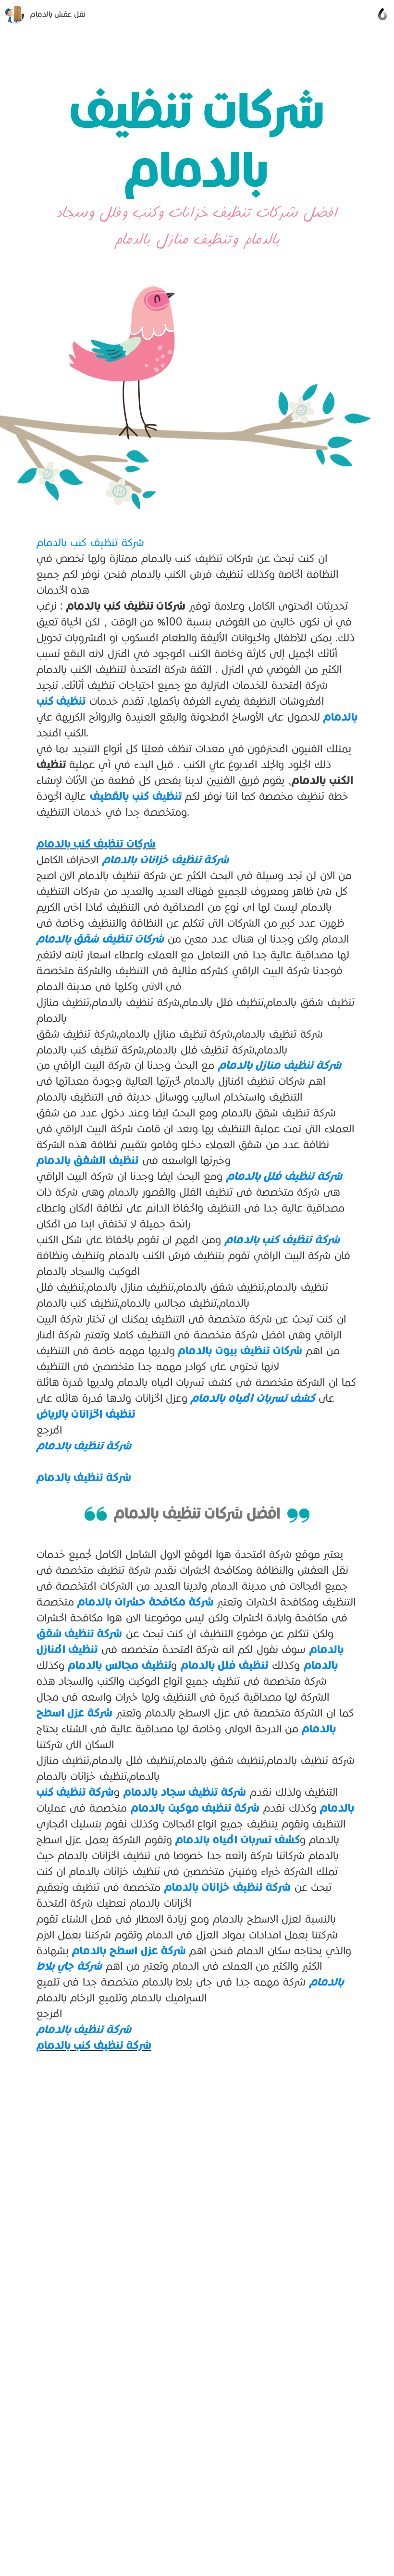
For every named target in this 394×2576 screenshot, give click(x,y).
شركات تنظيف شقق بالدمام (100, 939)
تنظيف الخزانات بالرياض (86, 1414)
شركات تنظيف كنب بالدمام (96, 844)
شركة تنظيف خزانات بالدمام (166, 859)
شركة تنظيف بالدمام (84, 1446)
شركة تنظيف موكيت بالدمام (195, 1808)
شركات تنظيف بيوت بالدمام (239, 1350)
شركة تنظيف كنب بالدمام (90, 542)
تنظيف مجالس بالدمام (119, 1665)
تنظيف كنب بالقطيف (136, 796)
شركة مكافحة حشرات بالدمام (145, 1602)
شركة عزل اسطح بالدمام (129, 1950)
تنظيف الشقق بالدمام (88, 1160)
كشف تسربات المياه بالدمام (251, 1398)
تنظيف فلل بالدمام (225, 1665)
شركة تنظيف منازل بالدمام (280, 1065)
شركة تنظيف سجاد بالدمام (185, 1792)
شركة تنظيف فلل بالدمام (284, 1176)
